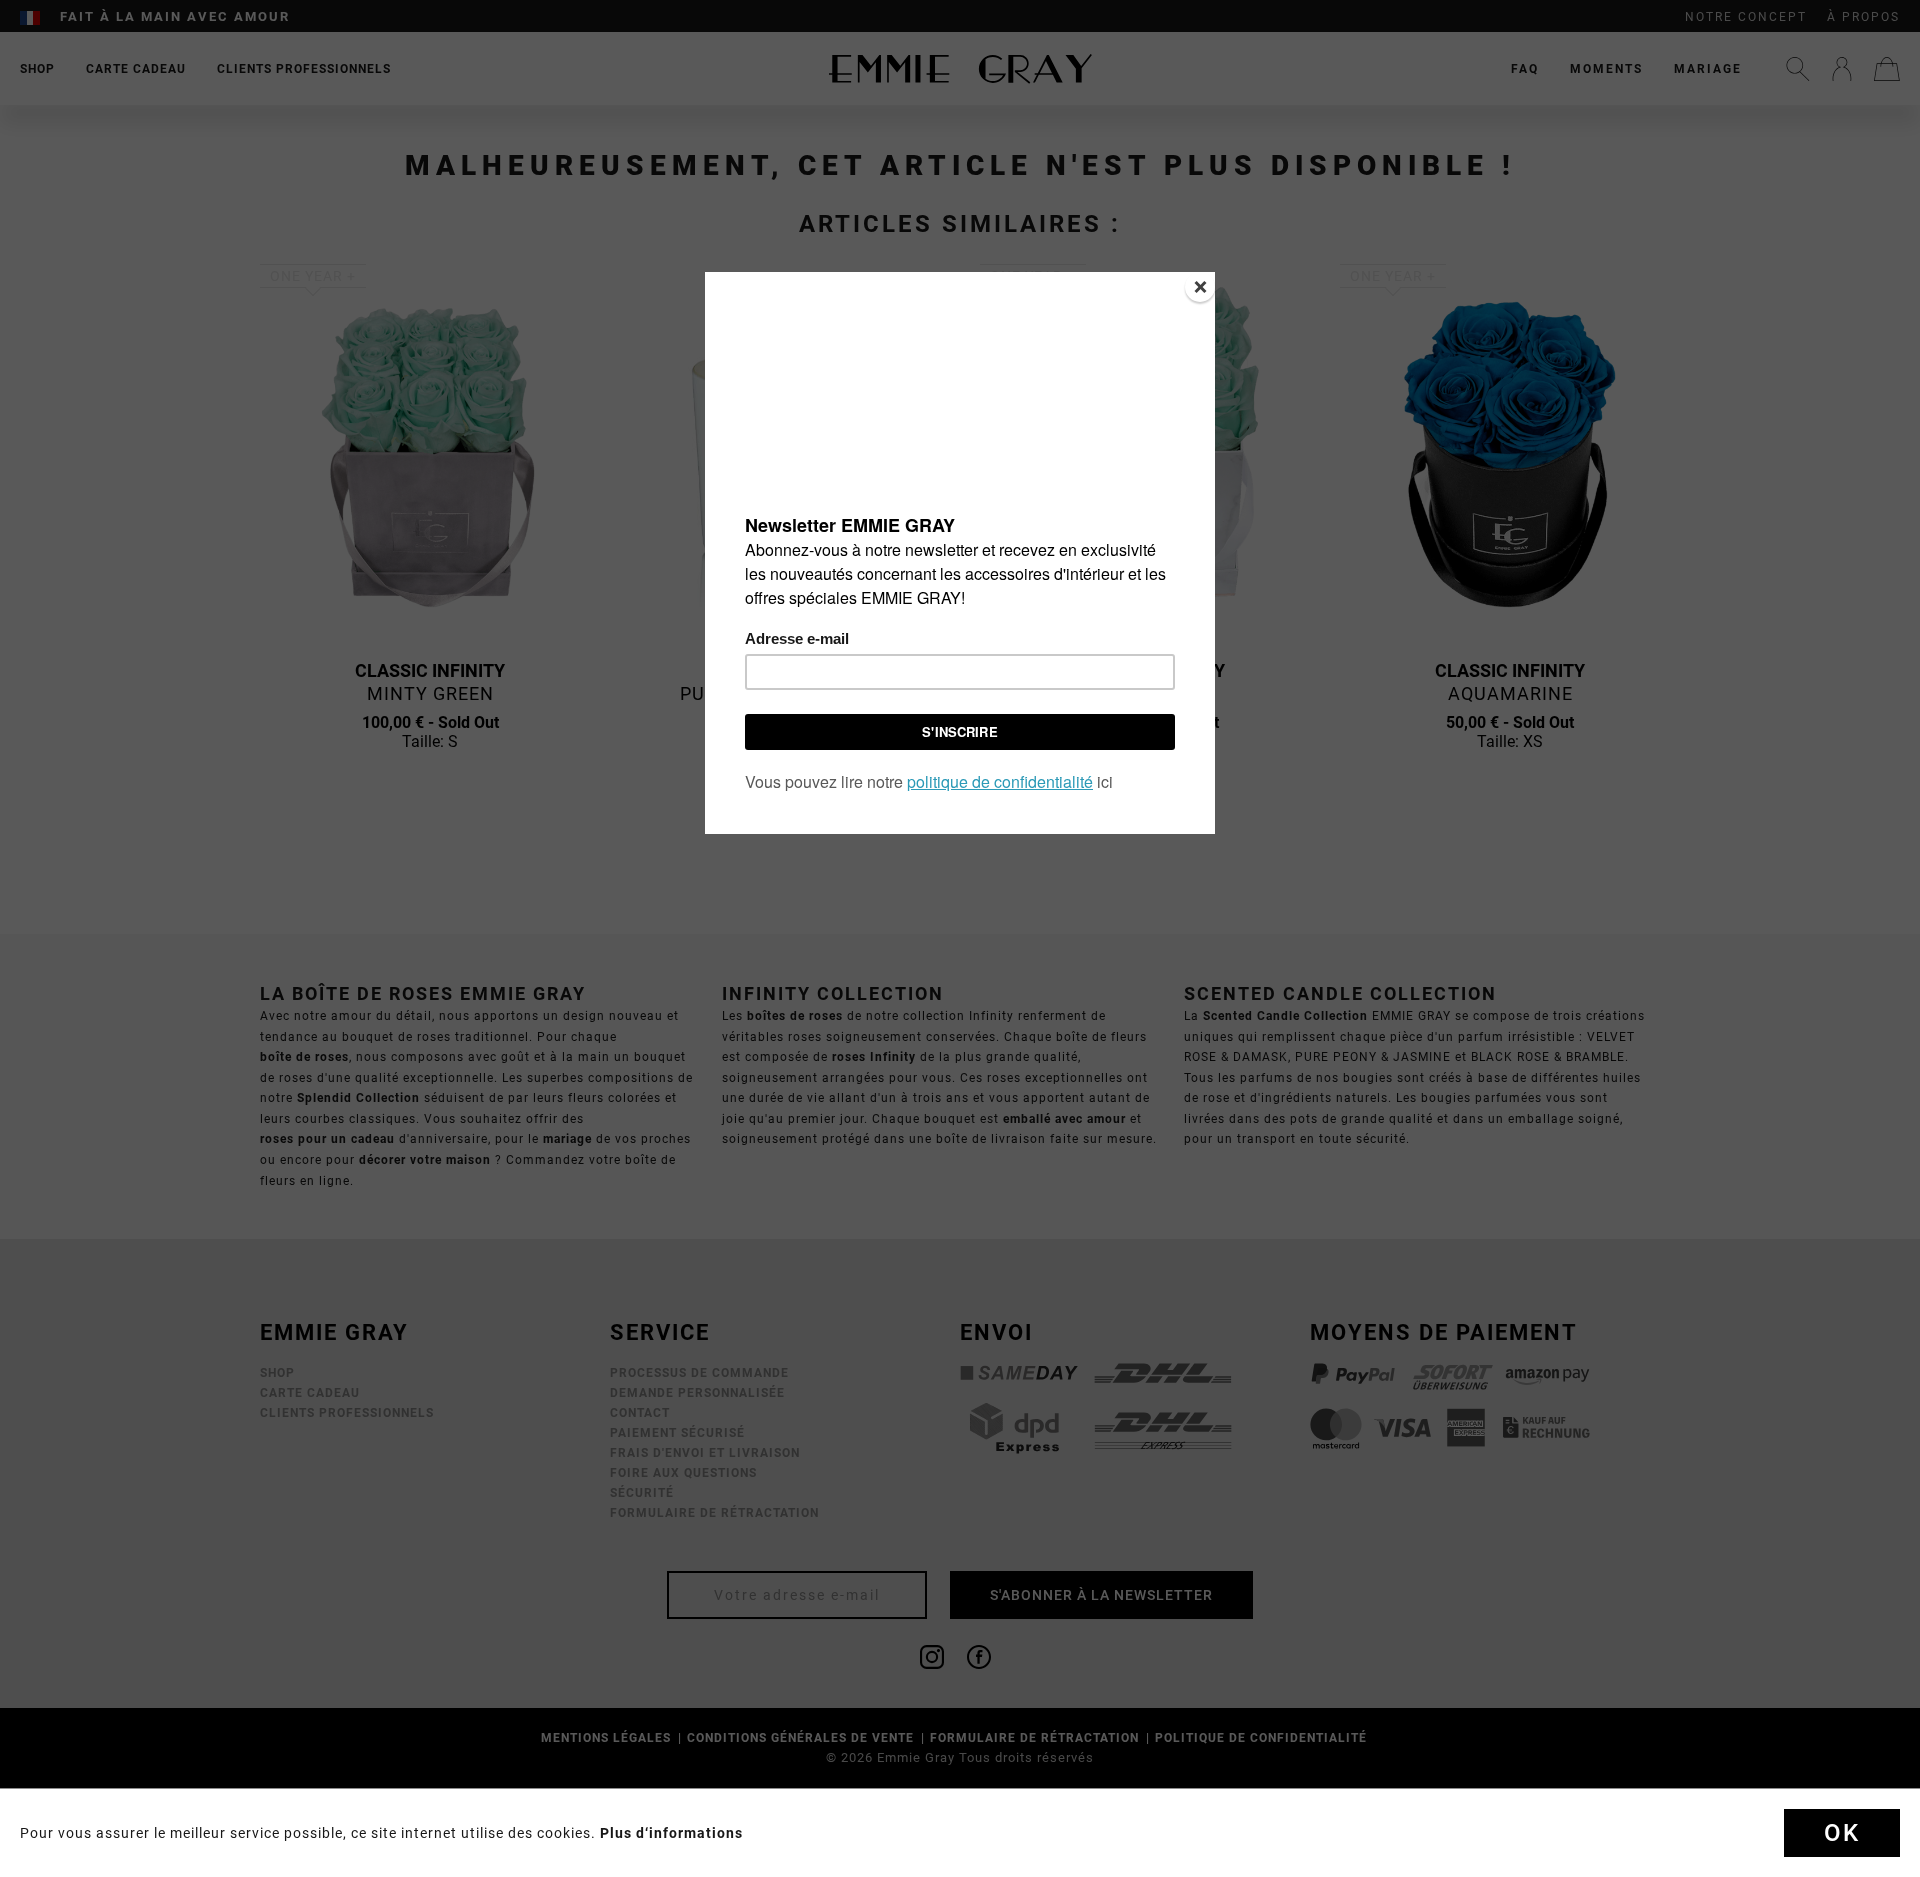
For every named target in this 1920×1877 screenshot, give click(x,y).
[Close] (1200, 287)
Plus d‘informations (671, 1833)
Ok (1842, 1833)
